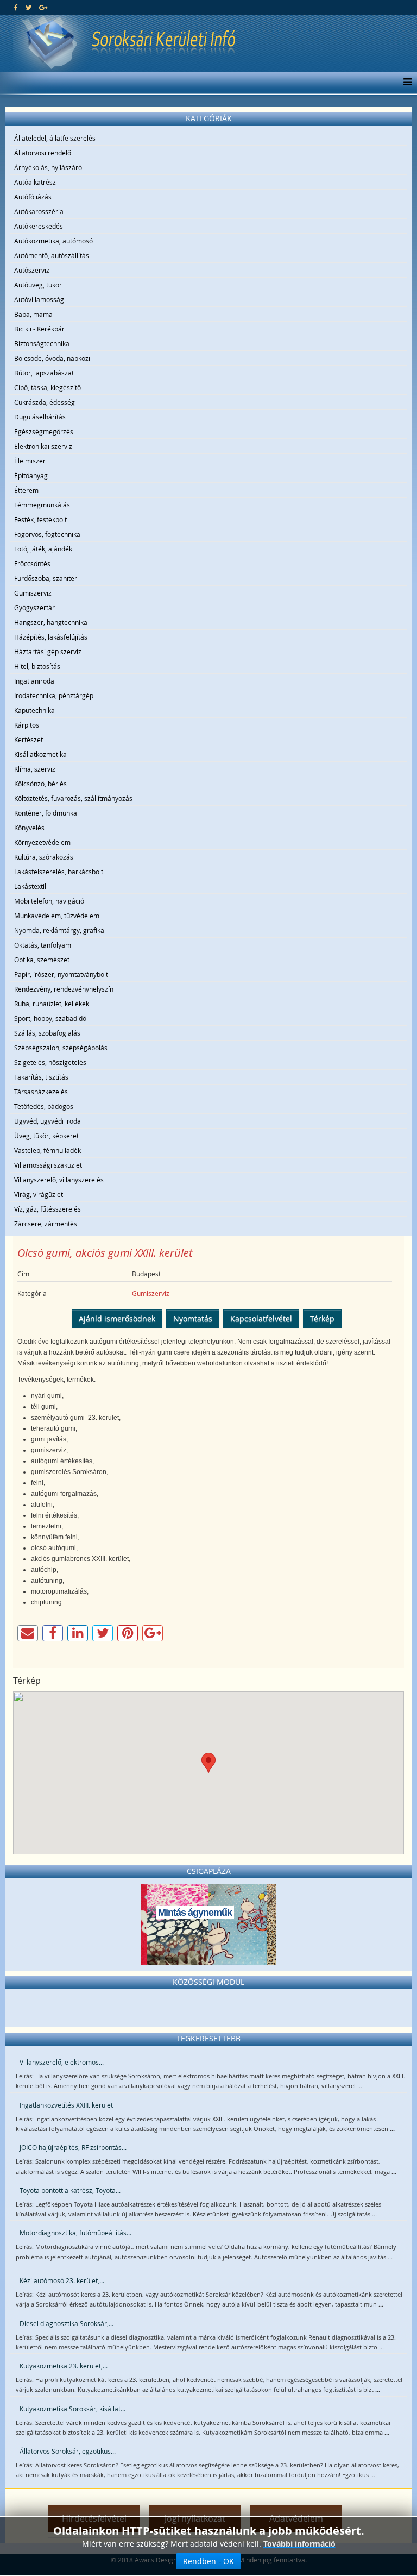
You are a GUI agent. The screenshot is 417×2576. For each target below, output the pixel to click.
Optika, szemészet (42, 960)
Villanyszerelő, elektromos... (62, 2062)
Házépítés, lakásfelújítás (51, 637)
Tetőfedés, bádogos (44, 1106)
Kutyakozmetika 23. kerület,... (64, 2366)
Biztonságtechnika (42, 343)
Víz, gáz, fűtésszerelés (48, 1209)
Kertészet (29, 739)
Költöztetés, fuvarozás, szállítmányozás (73, 798)
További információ (299, 2544)
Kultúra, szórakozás (44, 857)
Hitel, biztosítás (37, 666)
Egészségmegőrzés (44, 431)
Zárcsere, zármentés (46, 1224)
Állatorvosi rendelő (43, 153)
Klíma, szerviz (35, 769)
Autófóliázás (33, 197)
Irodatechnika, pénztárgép (54, 695)
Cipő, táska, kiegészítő (48, 387)
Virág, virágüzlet (39, 1194)
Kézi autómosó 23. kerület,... (62, 2280)
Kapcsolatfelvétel (261, 1318)
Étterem (26, 490)
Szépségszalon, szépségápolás (61, 1048)
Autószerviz (32, 270)
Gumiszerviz (33, 593)
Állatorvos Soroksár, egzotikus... (68, 2451)
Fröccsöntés (32, 563)
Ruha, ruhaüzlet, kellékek (52, 1004)
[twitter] (29, 7)
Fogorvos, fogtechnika (47, 534)
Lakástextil (30, 886)
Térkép (322, 1318)
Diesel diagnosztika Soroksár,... (67, 2323)
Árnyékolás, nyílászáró (48, 167)
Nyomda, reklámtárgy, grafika (59, 930)
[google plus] (43, 7)
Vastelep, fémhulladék (48, 1150)
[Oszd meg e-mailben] (28, 1633)
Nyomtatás (193, 1318)
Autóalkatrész (35, 182)
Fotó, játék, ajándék (43, 549)
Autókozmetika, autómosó (53, 241)
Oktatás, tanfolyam (43, 945)
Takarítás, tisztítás (41, 1077)
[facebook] (16, 7)
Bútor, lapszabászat (44, 373)
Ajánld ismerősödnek (117, 1318)
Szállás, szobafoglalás (47, 1033)
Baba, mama (33, 314)
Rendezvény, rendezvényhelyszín (64, 989)
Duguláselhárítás (40, 417)
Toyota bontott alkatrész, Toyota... (70, 2190)
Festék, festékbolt (40, 519)
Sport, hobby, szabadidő (50, 1018)
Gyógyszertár (34, 607)
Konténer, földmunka (46, 813)
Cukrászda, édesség (45, 402)
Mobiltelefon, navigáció (49, 901)
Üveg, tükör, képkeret (46, 1136)
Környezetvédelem (42, 842)
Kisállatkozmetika (40, 754)
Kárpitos (27, 725)
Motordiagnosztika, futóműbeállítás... (75, 2233)
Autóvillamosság (39, 299)
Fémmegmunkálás (42, 505)
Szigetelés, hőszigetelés (50, 1062)
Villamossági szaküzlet (48, 1165)
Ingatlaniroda (34, 681)
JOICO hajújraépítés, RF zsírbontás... (73, 2147)
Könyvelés (29, 828)
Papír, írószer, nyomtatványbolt (61, 974)
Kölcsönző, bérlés (40, 784)
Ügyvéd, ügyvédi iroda (48, 1121)
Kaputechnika (34, 710)
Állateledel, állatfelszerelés (55, 138)
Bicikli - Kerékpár (39, 329)
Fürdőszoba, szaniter (46, 578)
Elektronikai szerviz (43, 446)
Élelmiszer (30, 461)
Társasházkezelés (41, 1092)
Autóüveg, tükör (38, 285)
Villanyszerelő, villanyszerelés (59, 1180)
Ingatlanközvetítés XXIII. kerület (66, 2105)
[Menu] (405, 83)
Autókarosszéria (39, 211)
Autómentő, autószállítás (52, 255)
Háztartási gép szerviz (48, 651)
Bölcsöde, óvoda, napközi (52, 358)
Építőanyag (31, 475)
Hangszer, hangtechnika (51, 622)
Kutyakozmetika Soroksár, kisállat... (72, 2409)
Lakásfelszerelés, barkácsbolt (59, 872)
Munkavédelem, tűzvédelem (57, 916)
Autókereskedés (39, 226)
